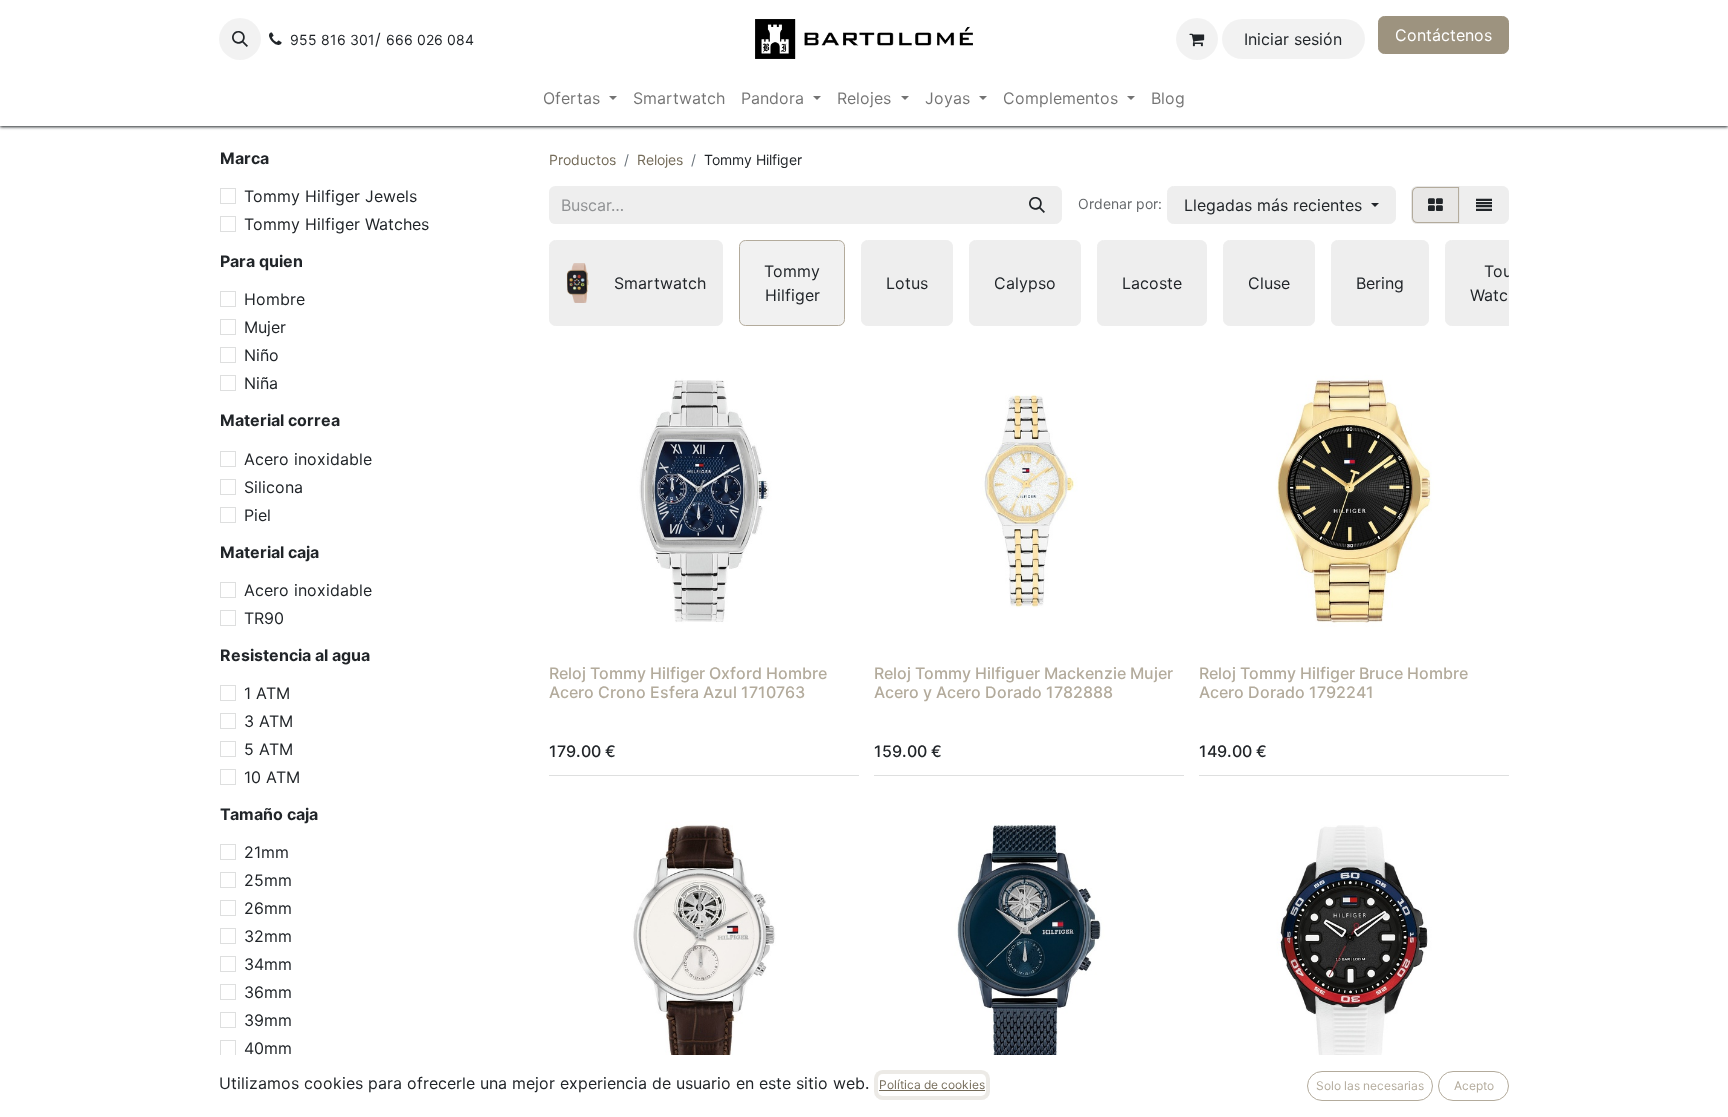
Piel (257, 515)
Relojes (660, 159)
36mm (268, 992)
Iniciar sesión (1293, 39)
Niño (261, 355)
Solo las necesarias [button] (1370, 1085)
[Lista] (1484, 205)
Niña (261, 383)
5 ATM (268, 749)
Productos (582, 159)
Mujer (265, 327)
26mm (268, 908)
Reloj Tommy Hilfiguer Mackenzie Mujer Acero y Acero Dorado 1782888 (1023, 682)
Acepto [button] (1474, 1085)
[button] (240, 39)
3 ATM (268, 721)
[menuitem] (580, 98)
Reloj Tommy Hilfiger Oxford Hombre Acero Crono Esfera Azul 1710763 (688, 682)
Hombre (274, 299)
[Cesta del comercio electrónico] (1197, 39)
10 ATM (272, 777)
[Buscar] (1037, 205)
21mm (266, 852)
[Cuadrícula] (1435, 205)
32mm (268, 936)
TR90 (264, 618)
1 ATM (267, 693)
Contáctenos (1443, 35)
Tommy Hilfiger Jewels (330, 196)
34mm (268, 964)
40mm (268, 1048)
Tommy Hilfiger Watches (336, 224)
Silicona (273, 487)
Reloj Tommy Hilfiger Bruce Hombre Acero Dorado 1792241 (1333, 682)
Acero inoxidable (308, 459)
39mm (268, 1020)
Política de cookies (932, 1084)
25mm (268, 880)
